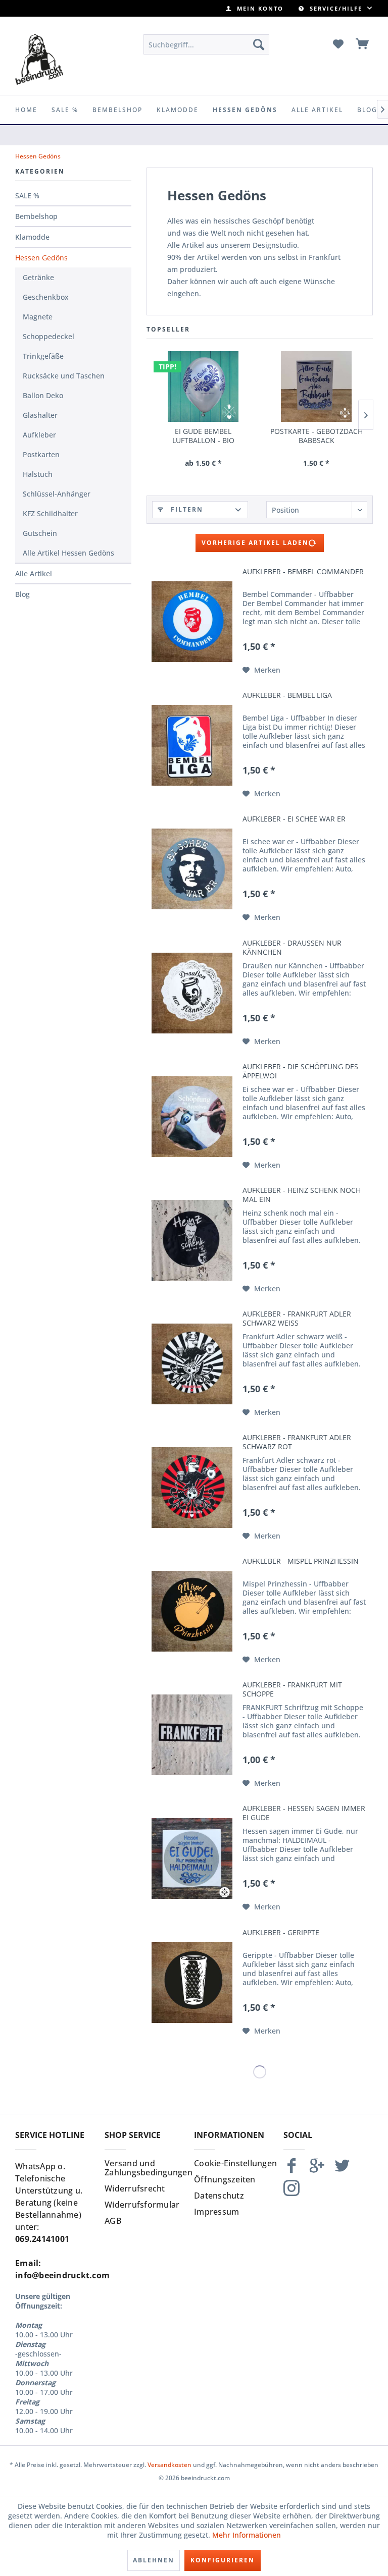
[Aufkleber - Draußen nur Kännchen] (192, 993)
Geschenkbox (46, 297)
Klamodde (32, 237)
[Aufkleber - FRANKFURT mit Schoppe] (192, 1735)
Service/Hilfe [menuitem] (336, 8)
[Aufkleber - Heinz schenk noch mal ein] (192, 1240)
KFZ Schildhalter (50, 513)
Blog (22, 594)
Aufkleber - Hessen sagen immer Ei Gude (304, 1813)
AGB (113, 2221)
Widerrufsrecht (135, 2188)
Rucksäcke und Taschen (64, 376)
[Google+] (317, 2170)
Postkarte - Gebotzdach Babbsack (317, 436)
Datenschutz (219, 2196)
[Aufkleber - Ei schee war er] (192, 869)
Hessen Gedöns (41, 258)
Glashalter (40, 415)
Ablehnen (154, 2560)
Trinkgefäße (43, 356)
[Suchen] (259, 44)
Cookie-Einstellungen (235, 2163)
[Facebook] (292, 2170)
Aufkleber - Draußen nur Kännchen (292, 948)
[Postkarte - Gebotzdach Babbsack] (316, 387)
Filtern (186, 509)
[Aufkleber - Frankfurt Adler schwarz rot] (192, 1488)
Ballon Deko (43, 395)
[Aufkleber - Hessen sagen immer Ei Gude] (192, 1858)
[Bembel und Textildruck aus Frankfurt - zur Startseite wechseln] (39, 60)
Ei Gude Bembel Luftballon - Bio (203, 436)
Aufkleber (39, 435)
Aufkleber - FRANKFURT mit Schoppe (292, 1689)
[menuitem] (255, 8)
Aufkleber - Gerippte (281, 1933)
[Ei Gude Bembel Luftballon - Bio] (203, 387)
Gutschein (40, 533)
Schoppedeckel (48, 336)
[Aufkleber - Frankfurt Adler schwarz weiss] (192, 1364)
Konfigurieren (223, 2560)
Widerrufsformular (142, 2205)
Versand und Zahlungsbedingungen (147, 2168)
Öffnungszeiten (225, 2179)
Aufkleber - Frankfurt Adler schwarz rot (297, 1442)
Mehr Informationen (247, 2535)
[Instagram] (292, 2192)
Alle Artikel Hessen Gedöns (68, 553)
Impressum (216, 2212)
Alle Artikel (34, 573)
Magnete (38, 317)
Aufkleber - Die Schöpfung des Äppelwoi (300, 1071)
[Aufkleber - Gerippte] (192, 1983)
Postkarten (41, 454)
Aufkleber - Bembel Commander (303, 572)
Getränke (38, 277)
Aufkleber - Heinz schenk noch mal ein (302, 1195)
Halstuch (38, 474)
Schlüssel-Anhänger (57, 494)
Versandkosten (169, 2465)
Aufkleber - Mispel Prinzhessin (301, 1561)
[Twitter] (342, 2170)
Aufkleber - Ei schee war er (294, 819)
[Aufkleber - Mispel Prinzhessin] (192, 1611)
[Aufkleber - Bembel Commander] (192, 622)
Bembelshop (36, 216)
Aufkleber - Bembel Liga (287, 695)
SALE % (27, 196)
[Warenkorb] (363, 44)
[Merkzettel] (338, 44)
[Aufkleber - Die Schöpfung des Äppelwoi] (192, 1117)
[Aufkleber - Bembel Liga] (192, 745)
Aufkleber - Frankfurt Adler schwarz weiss (297, 1319)
